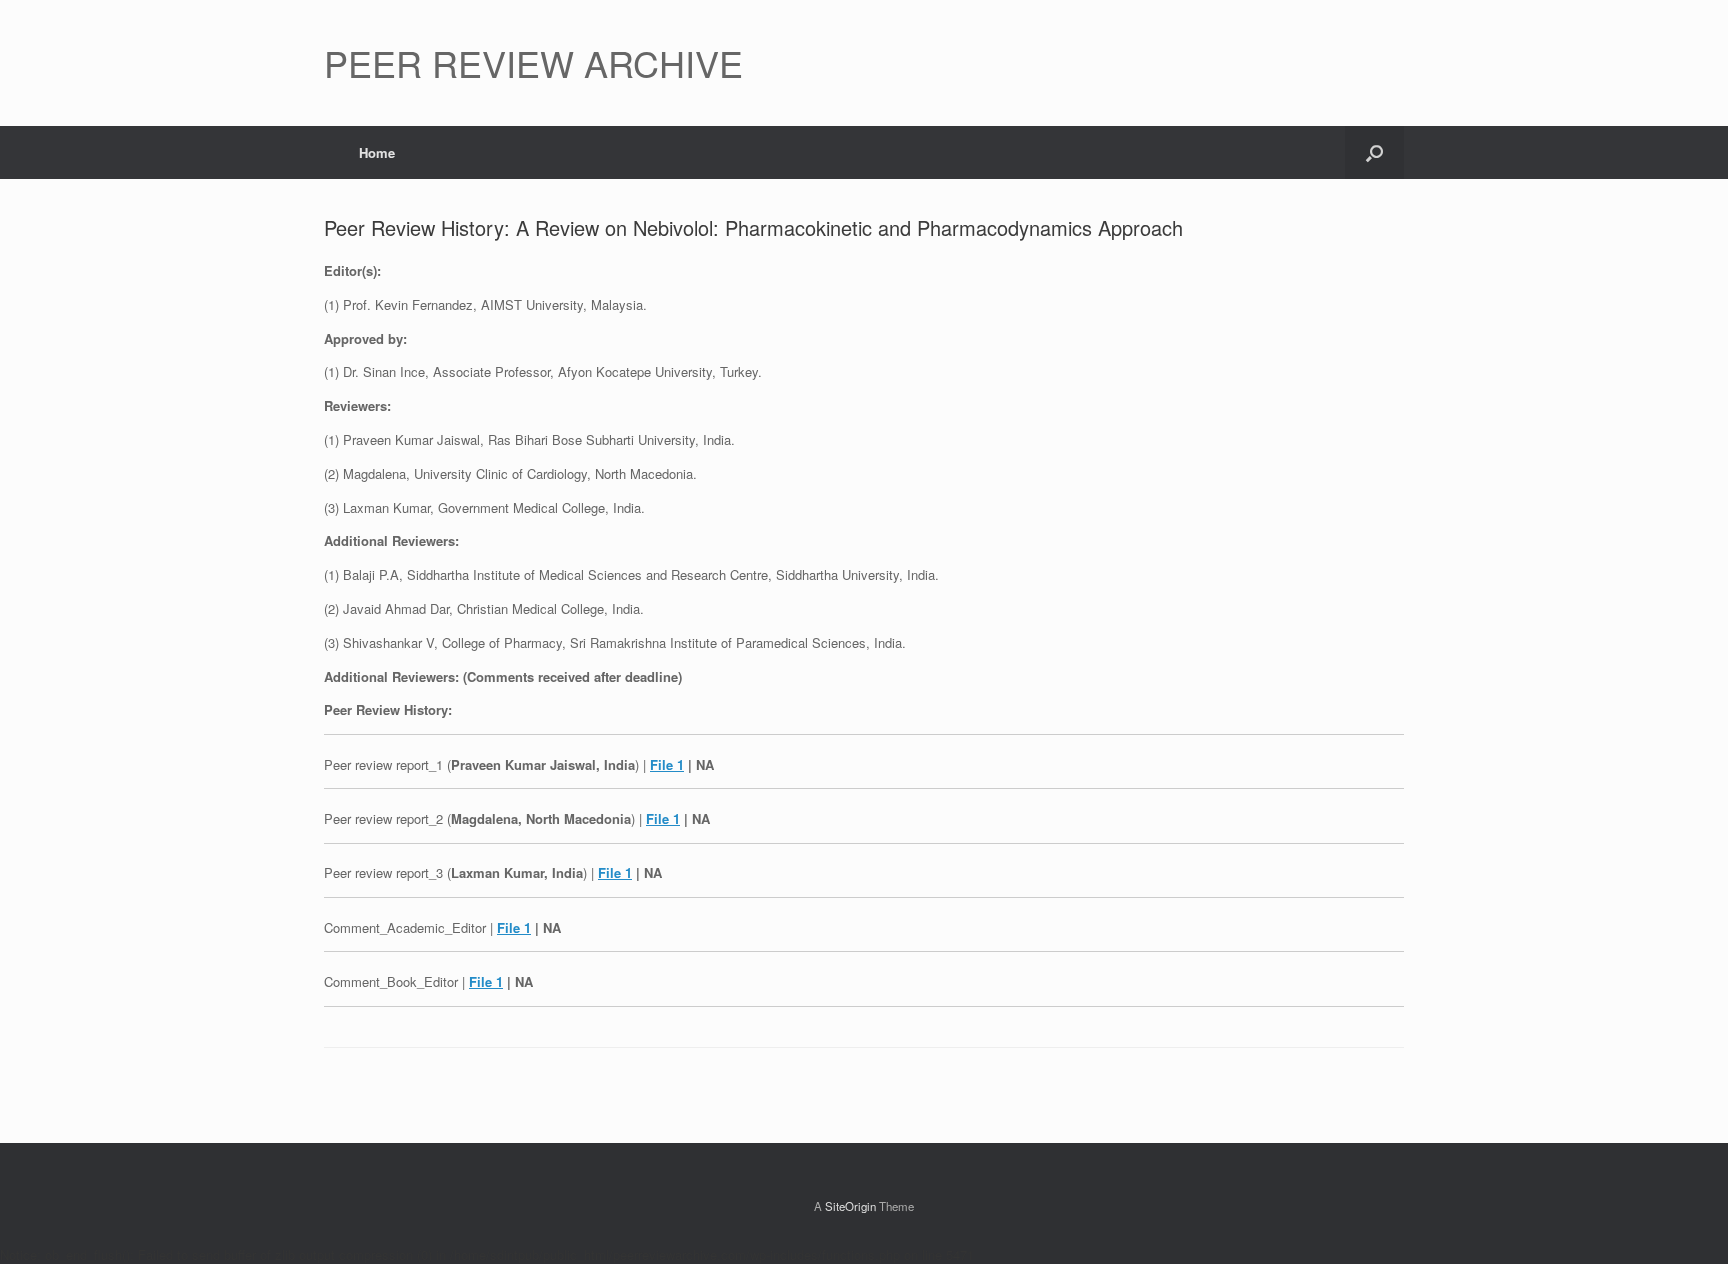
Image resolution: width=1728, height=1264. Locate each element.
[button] (1374, 152)
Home (377, 152)
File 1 (667, 764)
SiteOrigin (850, 1206)
